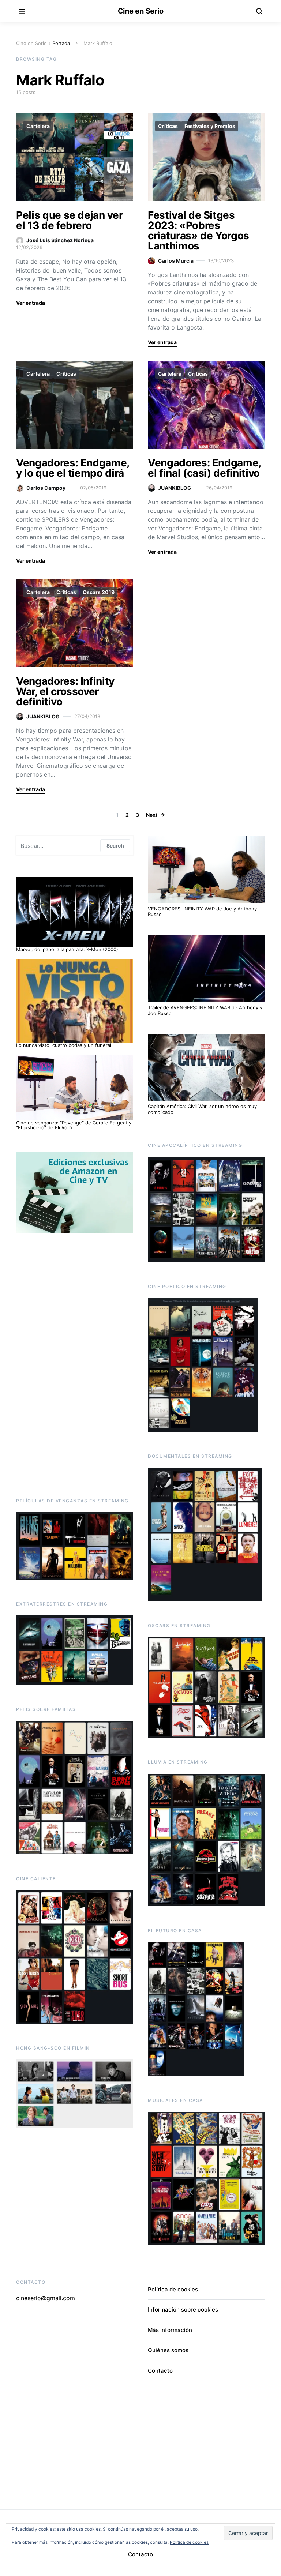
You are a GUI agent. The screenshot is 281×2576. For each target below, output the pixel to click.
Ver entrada (31, 303)
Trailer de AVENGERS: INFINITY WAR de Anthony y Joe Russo (205, 1010)
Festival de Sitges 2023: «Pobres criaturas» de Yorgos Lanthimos (198, 230)
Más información (170, 2330)
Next (152, 815)
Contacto (160, 2371)
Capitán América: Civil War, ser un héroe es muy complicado (202, 1109)
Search (115, 846)
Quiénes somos (168, 2350)
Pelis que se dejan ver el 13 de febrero (69, 220)
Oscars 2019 (99, 592)
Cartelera (38, 126)
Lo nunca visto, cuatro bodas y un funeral (64, 1045)
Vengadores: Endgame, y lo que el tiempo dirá (73, 468)
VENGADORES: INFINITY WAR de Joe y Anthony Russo (202, 912)
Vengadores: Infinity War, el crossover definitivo (65, 691)
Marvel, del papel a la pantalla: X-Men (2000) (67, 949)
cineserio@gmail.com (46, 2298)
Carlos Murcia (176, 261)
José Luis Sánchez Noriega (60, 240)
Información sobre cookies (183, 2310)
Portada (61, 43)
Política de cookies (173, 2289)
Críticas (168, 126)
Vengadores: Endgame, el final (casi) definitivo (204, 468)
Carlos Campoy (46, 488)
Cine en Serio (141, 11)
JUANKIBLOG (175, 488)
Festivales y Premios (210, 126)
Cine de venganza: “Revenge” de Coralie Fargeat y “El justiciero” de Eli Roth (74, 1125)
